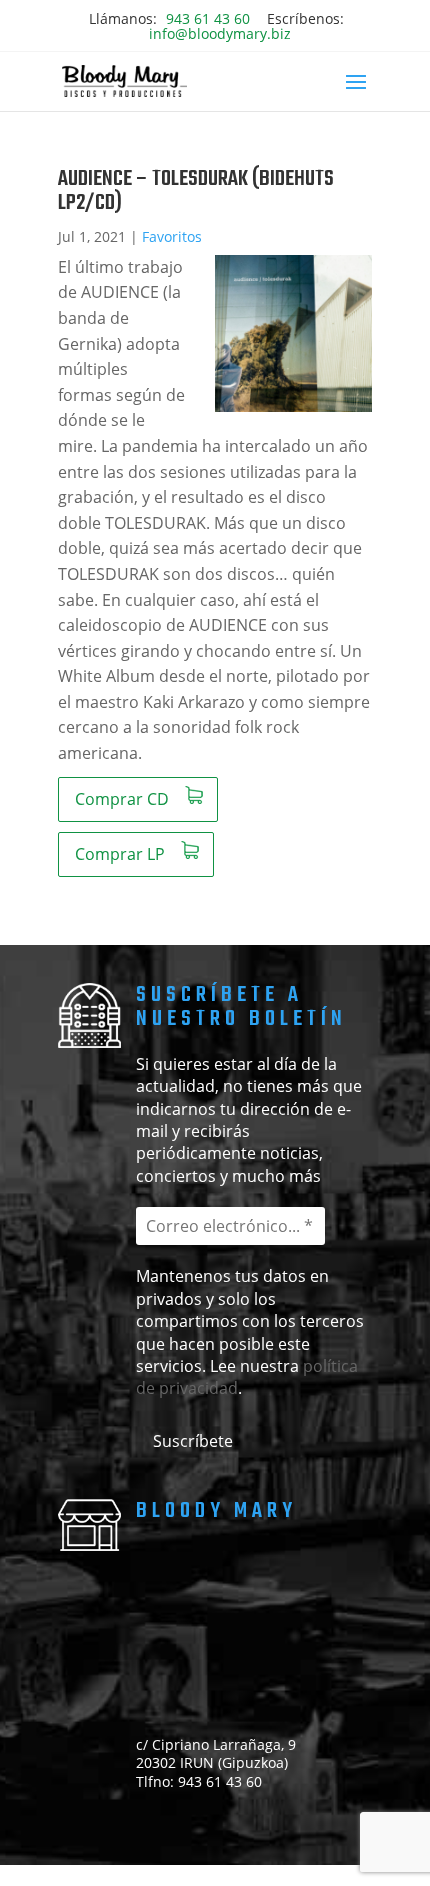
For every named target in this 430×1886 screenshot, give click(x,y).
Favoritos (172, 236)
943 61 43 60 (208, 18)
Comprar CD (122, 799)
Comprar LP (120, 854)
